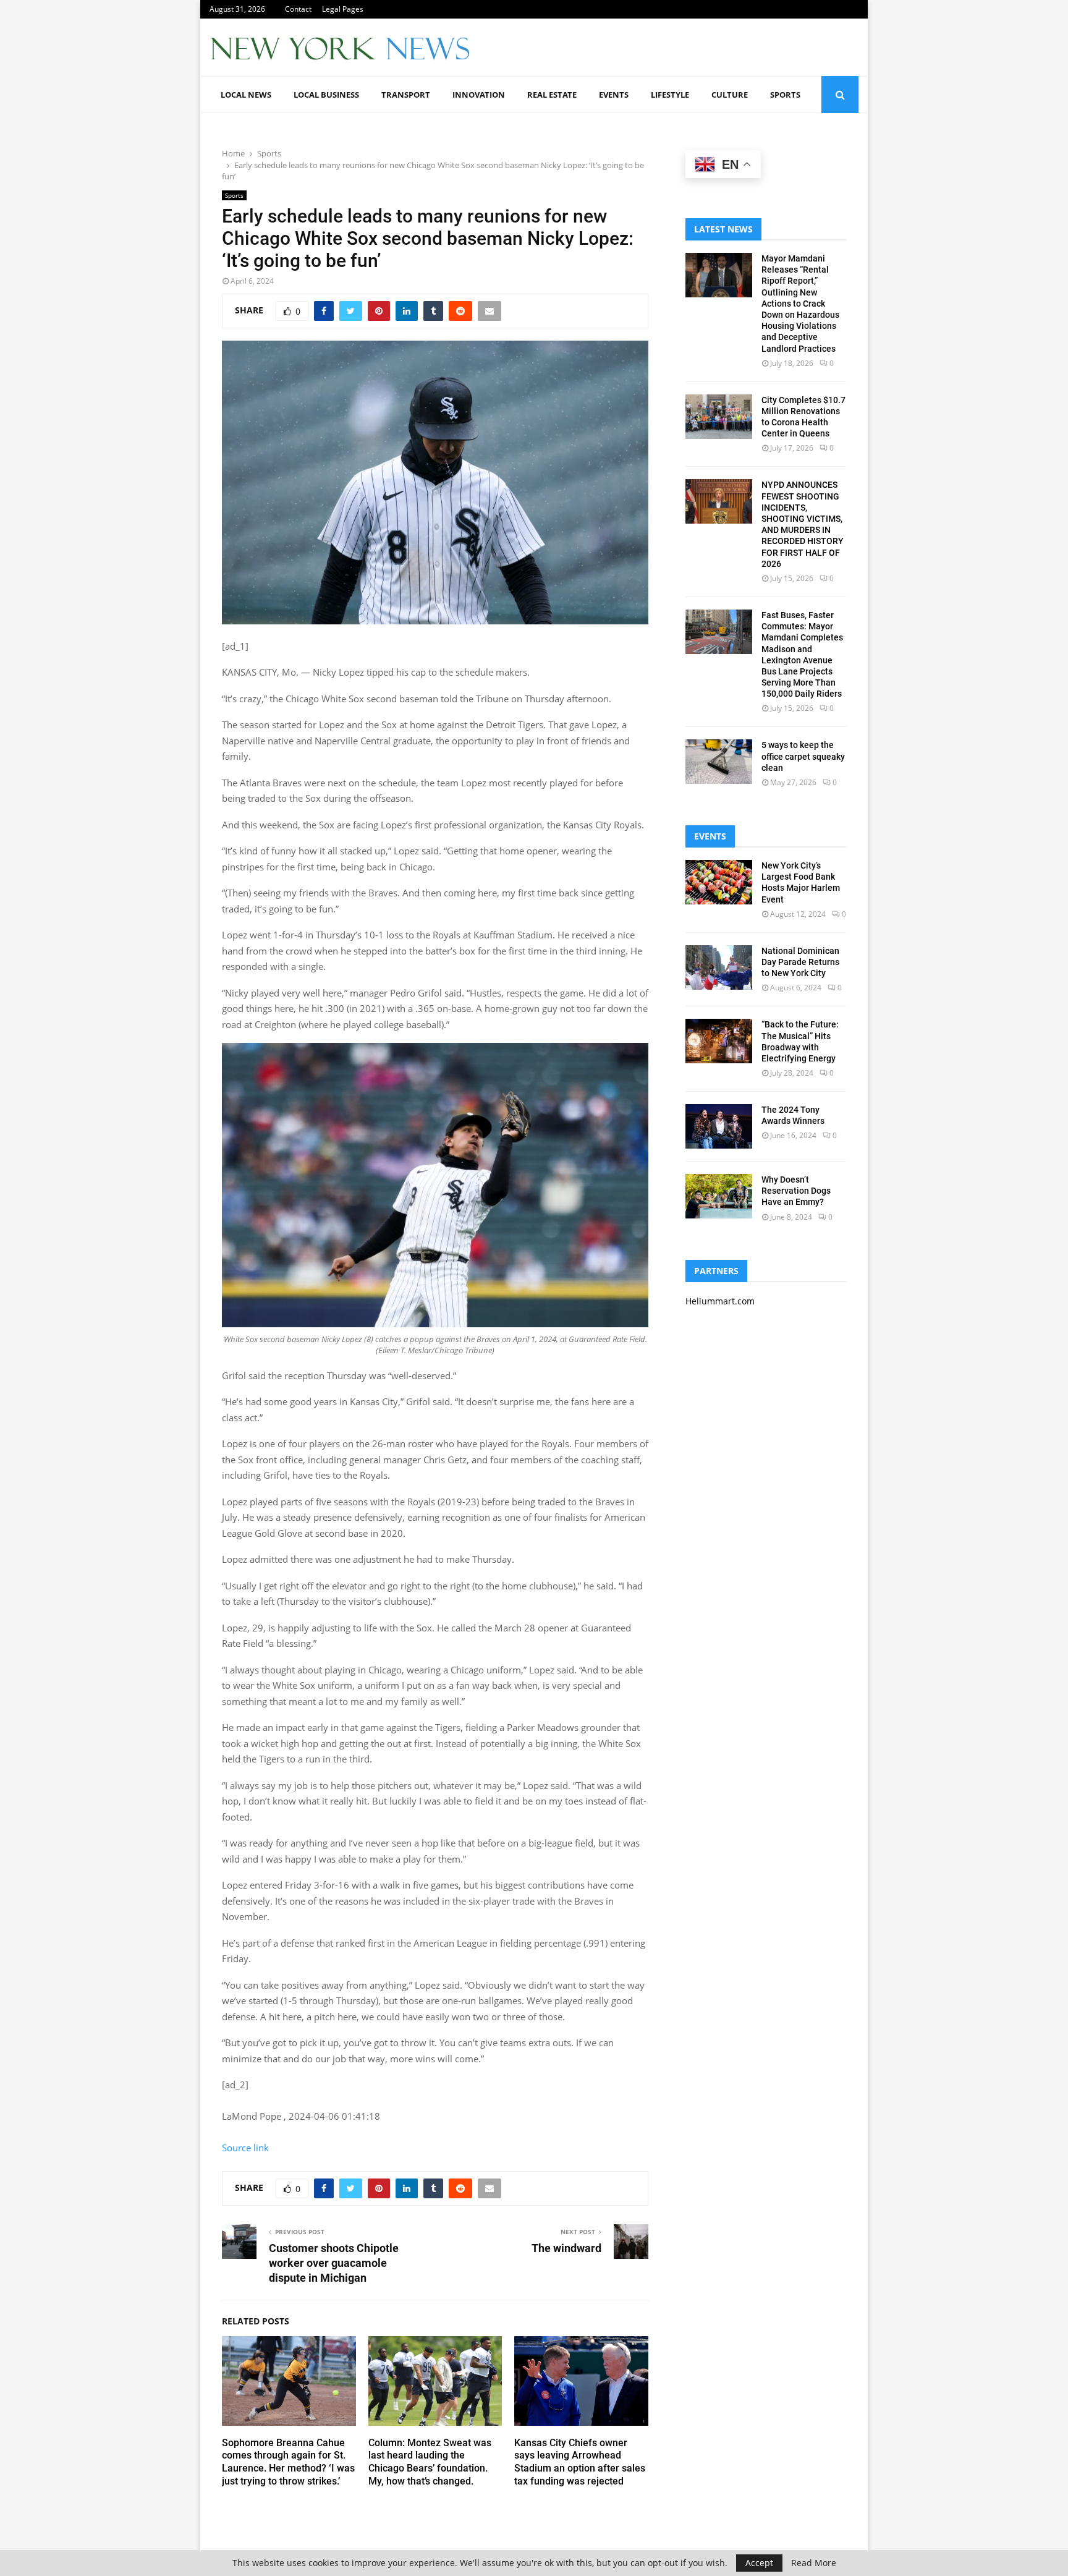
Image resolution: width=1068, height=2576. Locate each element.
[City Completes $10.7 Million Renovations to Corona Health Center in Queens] (719, 417)
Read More (814, 2563)
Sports (785, 95)
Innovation (479, 95)
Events (614, 95)
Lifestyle (670, 95)
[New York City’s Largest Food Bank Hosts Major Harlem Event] (719, 882)
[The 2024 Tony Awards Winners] (719, 1126)
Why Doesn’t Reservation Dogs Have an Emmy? (796, 1191)
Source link (245, 2148)
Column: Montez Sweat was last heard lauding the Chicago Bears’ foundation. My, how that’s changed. (430, 2462)
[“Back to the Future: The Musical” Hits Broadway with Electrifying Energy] (719, 1041)
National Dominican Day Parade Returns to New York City (800, 962)
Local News (246, 95)
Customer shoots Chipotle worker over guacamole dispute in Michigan (334, 2263)
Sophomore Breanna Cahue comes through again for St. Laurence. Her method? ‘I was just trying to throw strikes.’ (288, 2462)
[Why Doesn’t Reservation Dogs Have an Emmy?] (719, 1196)
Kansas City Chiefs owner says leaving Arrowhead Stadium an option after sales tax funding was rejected (580, 2462)
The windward (566, 2248)
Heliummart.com (720, 1301)
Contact (298, 9)
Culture (730, 95)
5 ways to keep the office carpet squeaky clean (803, 756)
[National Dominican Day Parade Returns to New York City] (719, 967)
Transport (406, 95)
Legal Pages (343, 9)
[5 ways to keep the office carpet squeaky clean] (719, 762)
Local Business (326, 95)
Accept (759, 2563)
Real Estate (552, 95)
